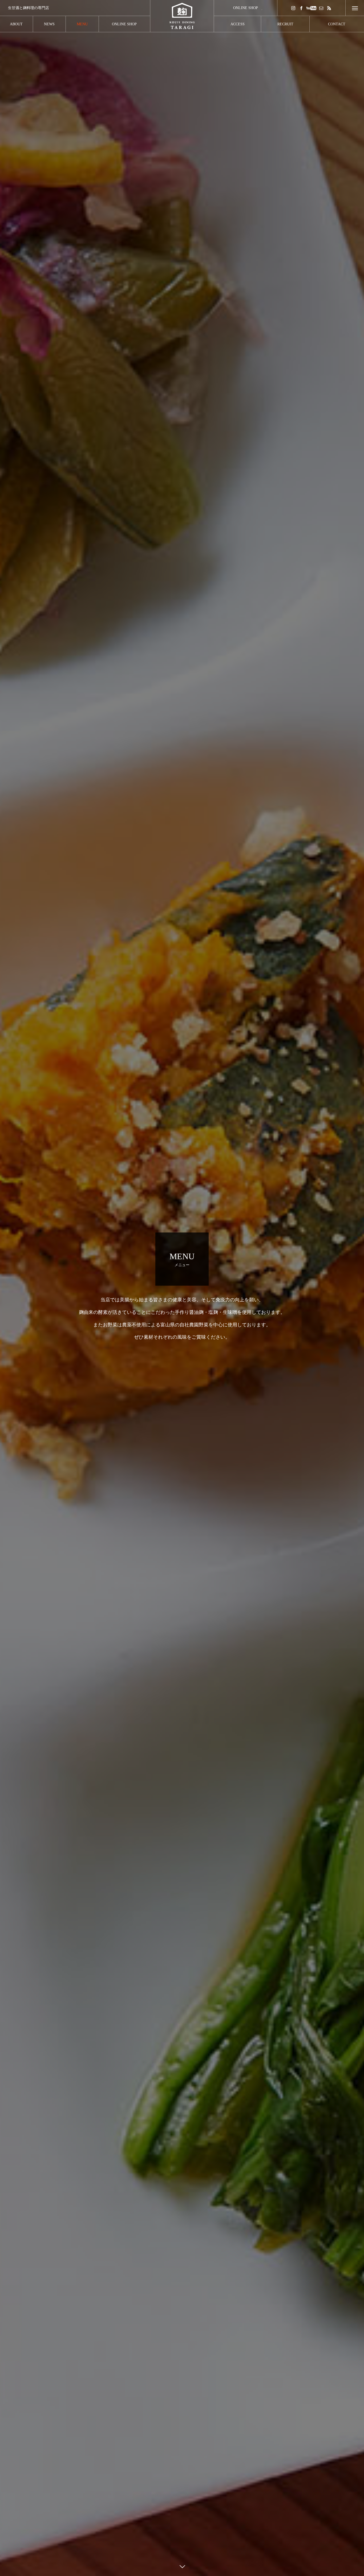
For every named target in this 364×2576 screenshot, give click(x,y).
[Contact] (321, 8)
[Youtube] (311, 8)
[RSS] (329, 8)
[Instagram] (293, 8)
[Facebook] (301, 8)
